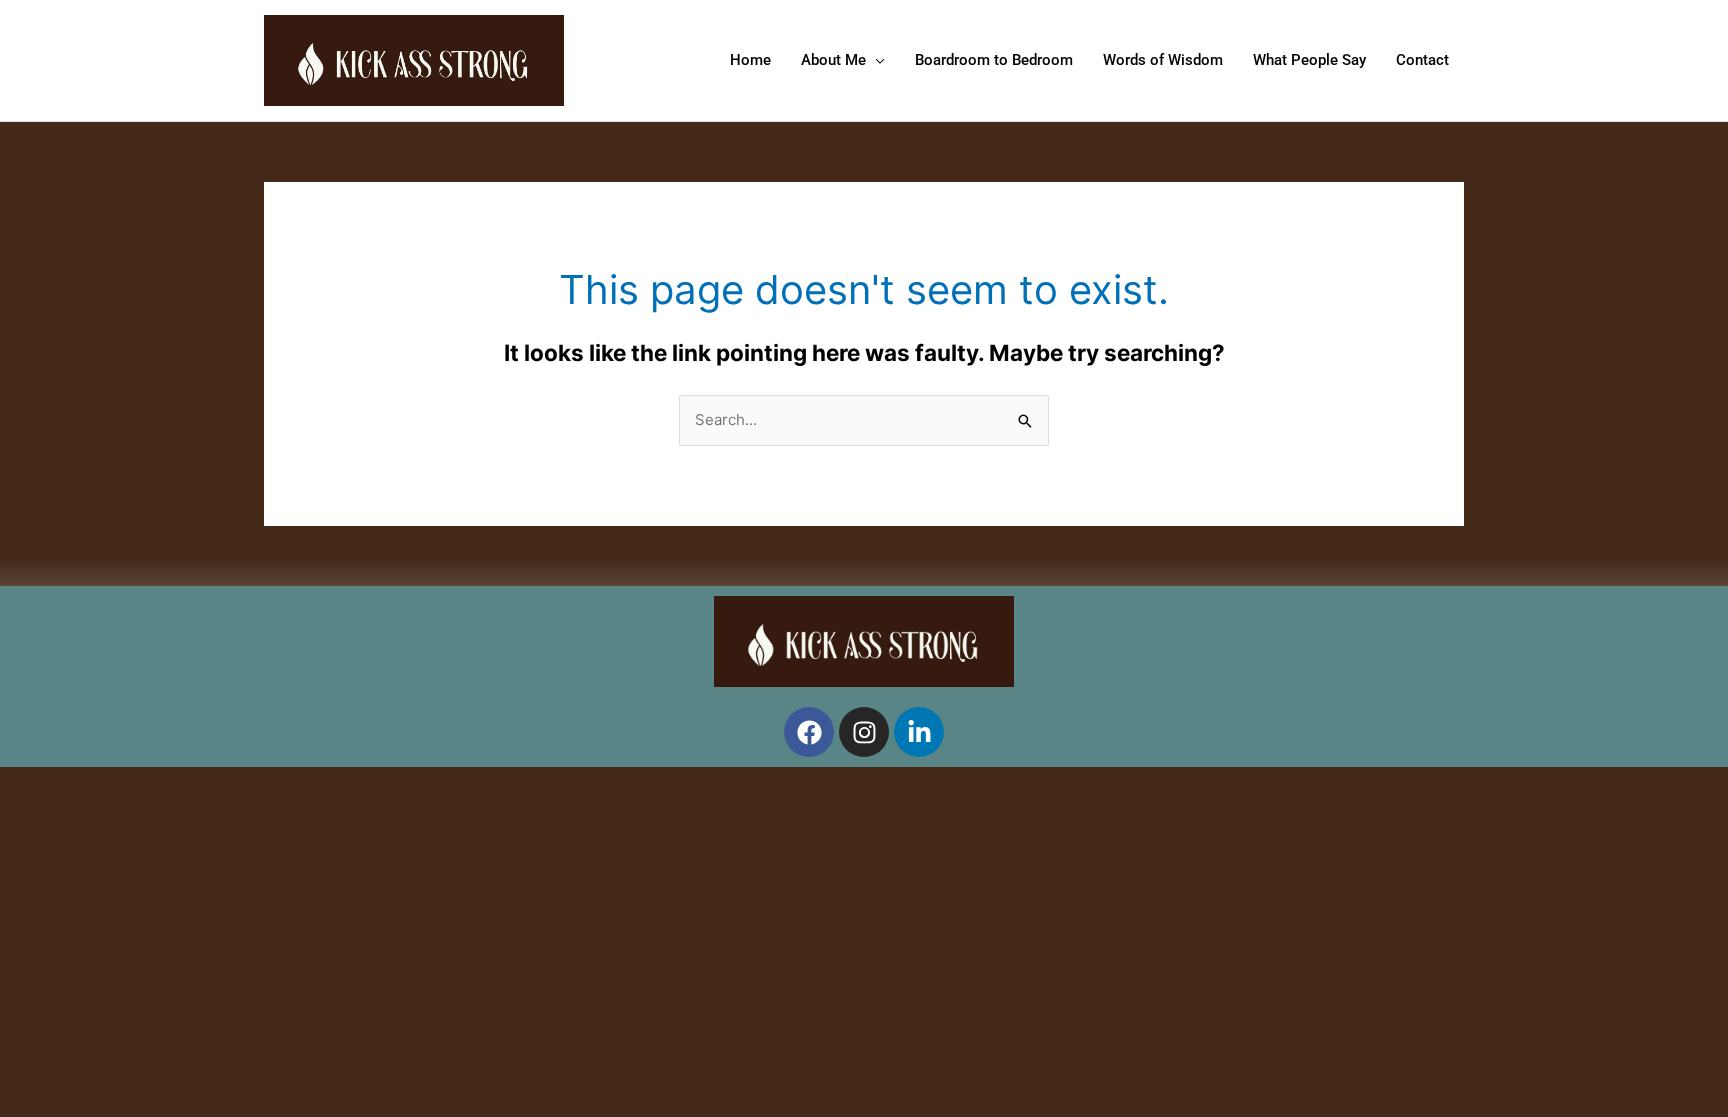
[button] (875, 60)
